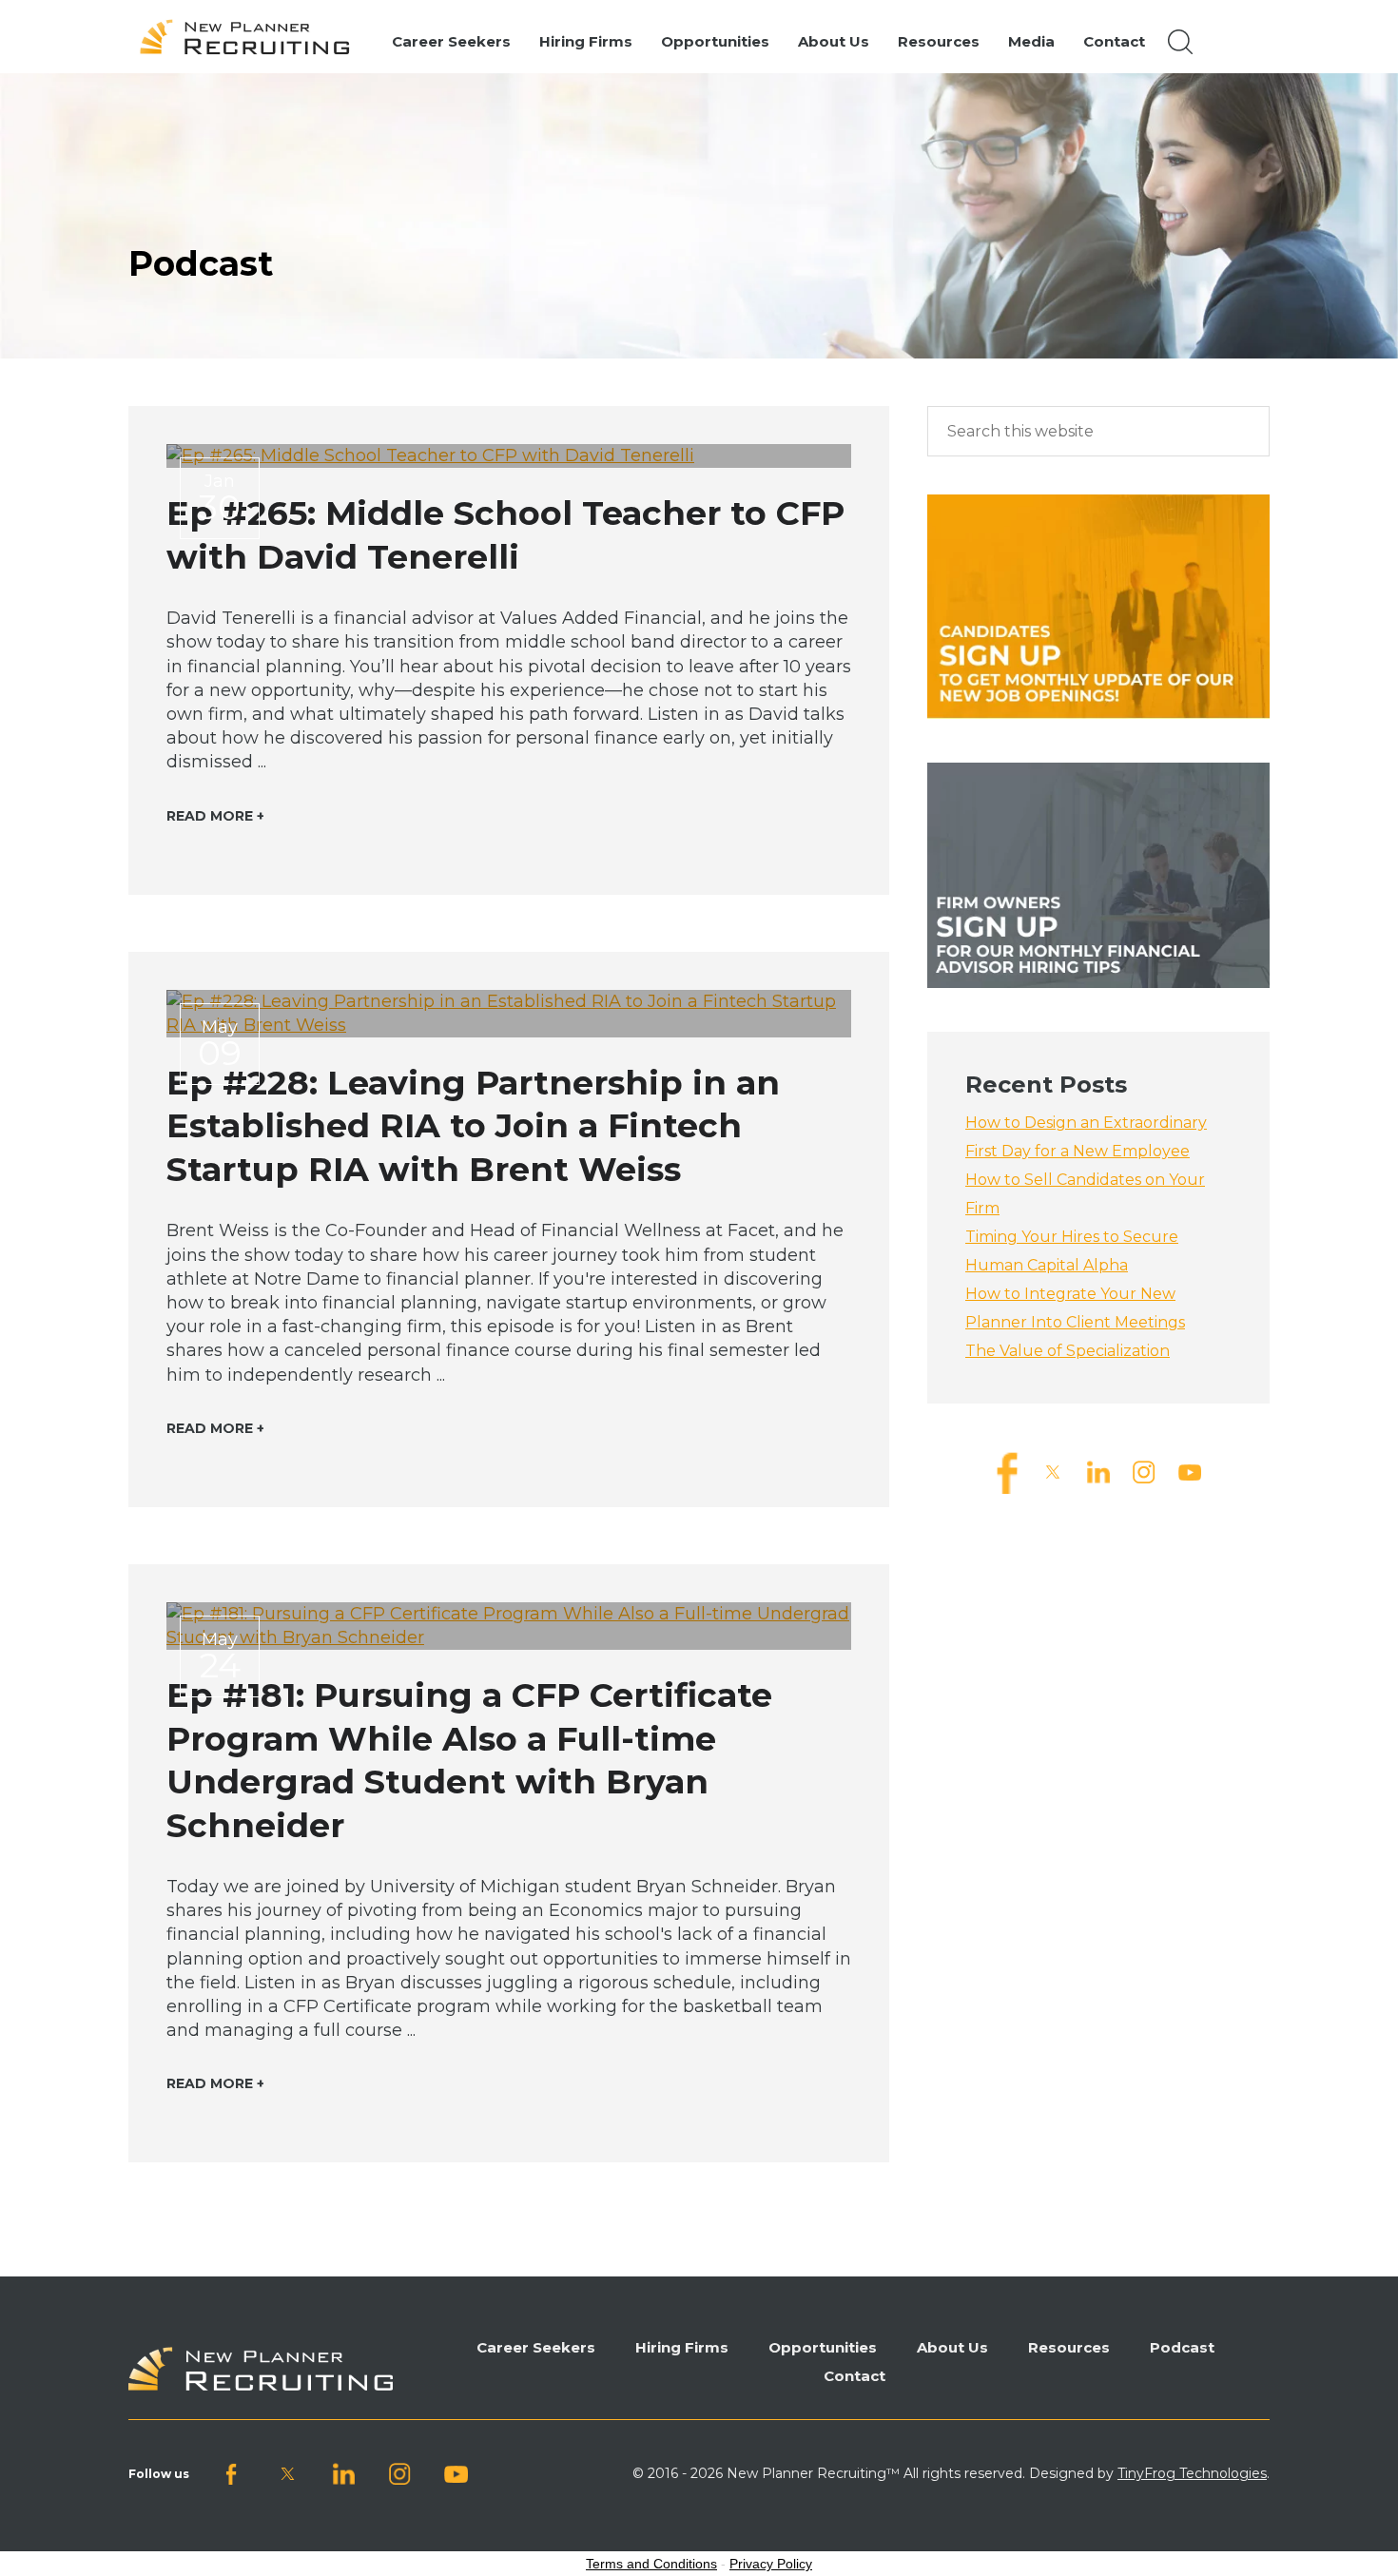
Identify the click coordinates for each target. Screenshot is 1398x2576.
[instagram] (1144, 1472)
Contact (854, 2376)
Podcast (1182, 2347)
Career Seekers (536, 2347)
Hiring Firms (682, 2347)
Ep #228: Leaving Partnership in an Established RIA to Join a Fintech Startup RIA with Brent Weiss (473, 1126)
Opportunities (823, 2347)
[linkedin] (1098, 1472)
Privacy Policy (771, 2564)
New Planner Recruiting (253, 37)
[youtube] (1190, 1472)
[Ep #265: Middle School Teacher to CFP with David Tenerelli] (509, 456)
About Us (952, 2347)
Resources (1069, 2347)
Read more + (215, 816)
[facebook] (1007, 1472)
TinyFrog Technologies (1192, 2473)
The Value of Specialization (1068, 1351)
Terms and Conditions (651, 2564)
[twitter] (1053, 1472)
